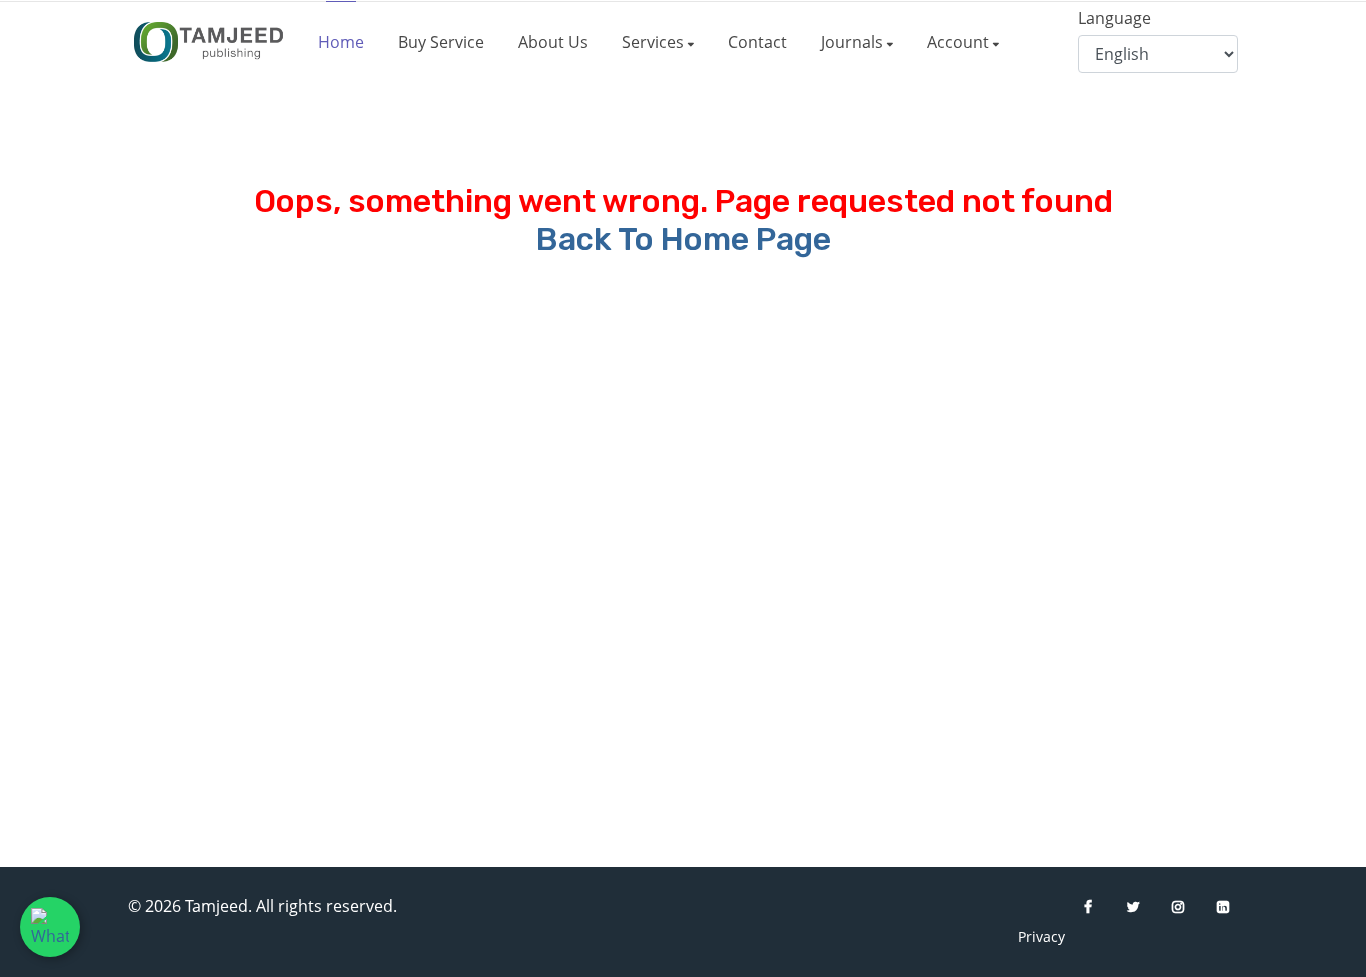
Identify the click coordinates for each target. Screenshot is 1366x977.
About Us (553, 42)
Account (960, 42)
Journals (854, 42)
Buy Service (441, 42)
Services (655, 42)
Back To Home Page (683, 239)
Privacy (1033, 936)
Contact (757, 42)
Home (341, 42)
